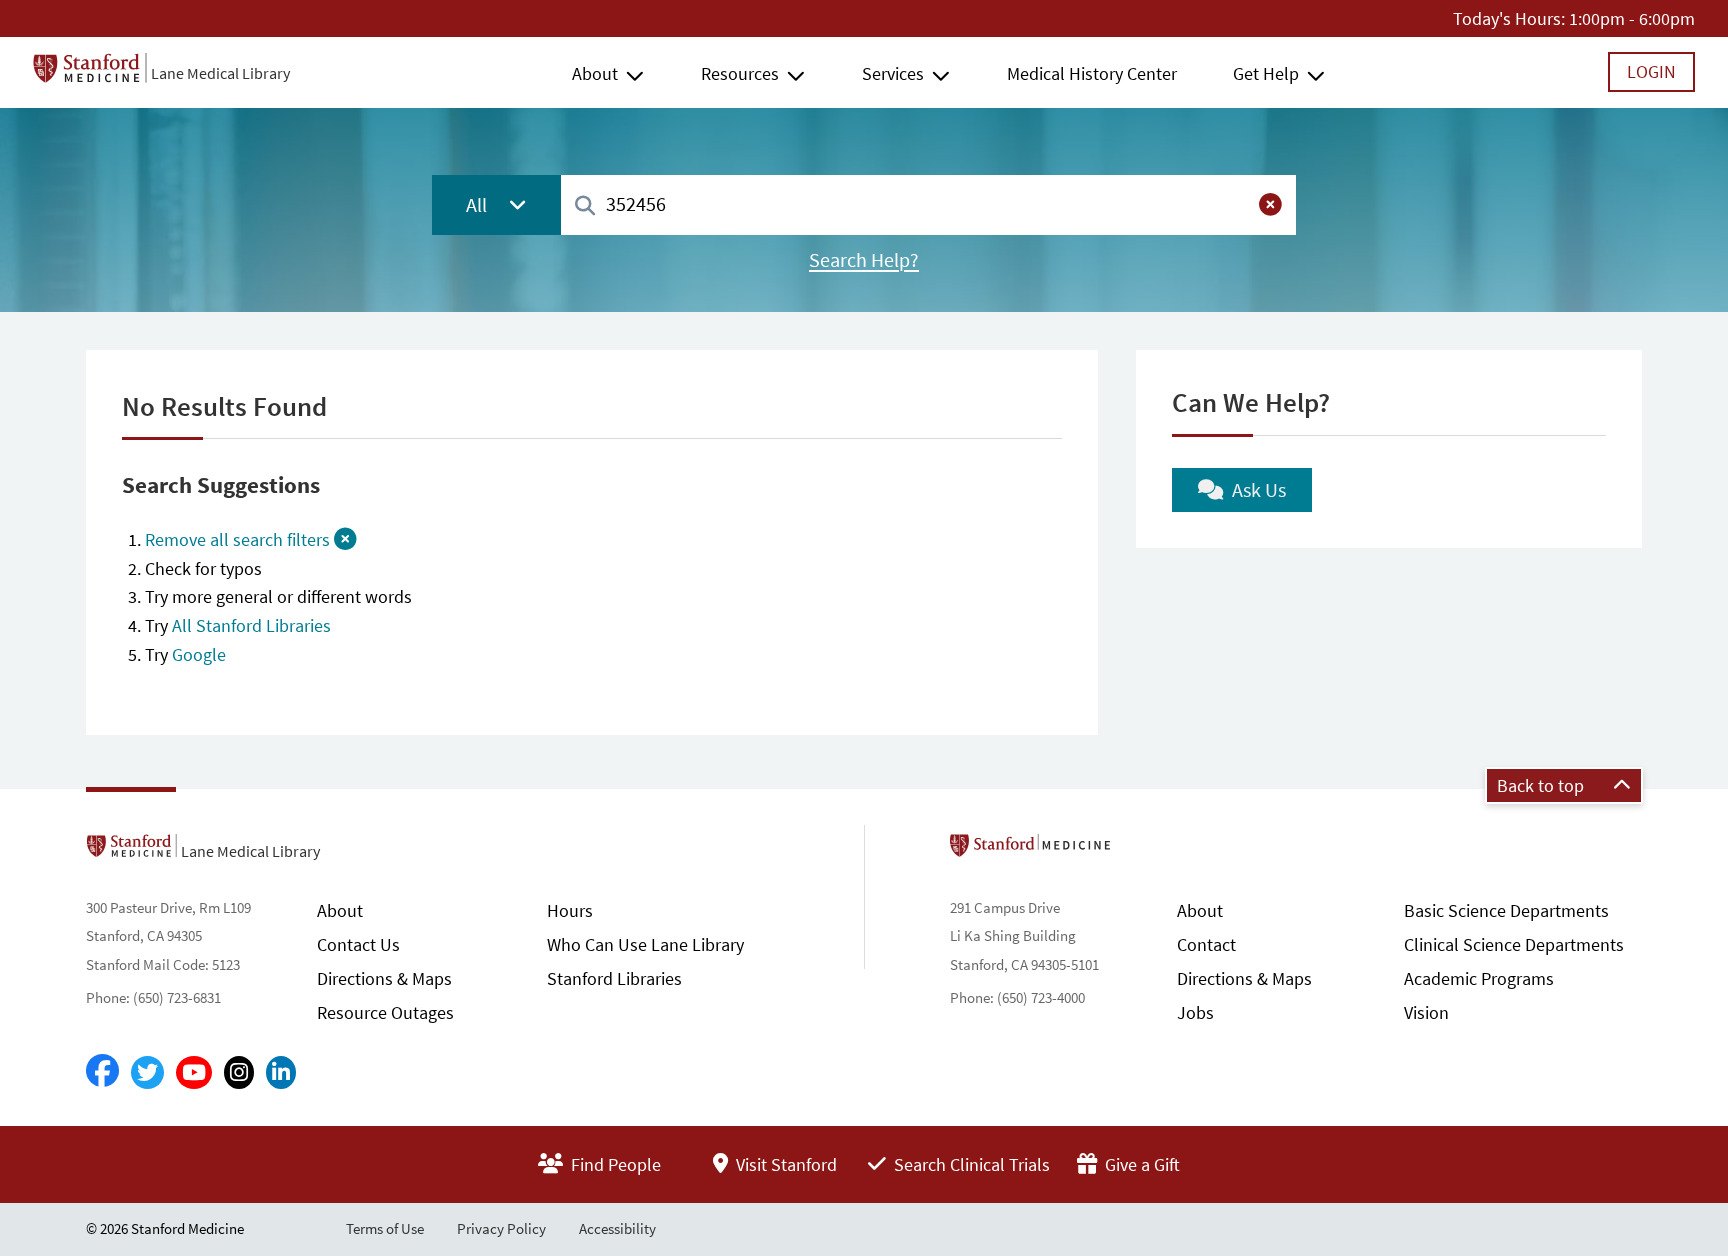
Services (893, 73)
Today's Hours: (1509, 18)
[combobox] (928, 204)
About (595, 73)
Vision (1426, 1012)
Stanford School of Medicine (1145, 851)
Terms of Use (385, 1228)
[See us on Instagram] (239, 1072)
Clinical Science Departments (1514, 944)
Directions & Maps (384, 978)
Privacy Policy (501, 1228)
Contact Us (358, 944)
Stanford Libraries (614, 978)
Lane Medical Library (220, 73)
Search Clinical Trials (970, 1164)
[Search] (585, 206)
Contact (1206, 944)
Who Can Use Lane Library (645, 944)
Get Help (1266, 73)
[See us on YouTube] (194, 1072)
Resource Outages (385, 1012)
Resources (740, 73)
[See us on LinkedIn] (281, 1072)
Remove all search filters (239, 539)
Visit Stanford (784, 1164)
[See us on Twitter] (147, 1072)
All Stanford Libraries (251, 625)
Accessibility (617, 1228)
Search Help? (864, 260)
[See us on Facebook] (102, 1072)
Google (199, 654)
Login (1651, 71)
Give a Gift (1140, 1164)
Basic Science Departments (1506, 910)
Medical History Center (1092, 73)
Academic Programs (1479, 978)
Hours (570, 910)
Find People (614, 1164)
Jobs (1195, 1012)
